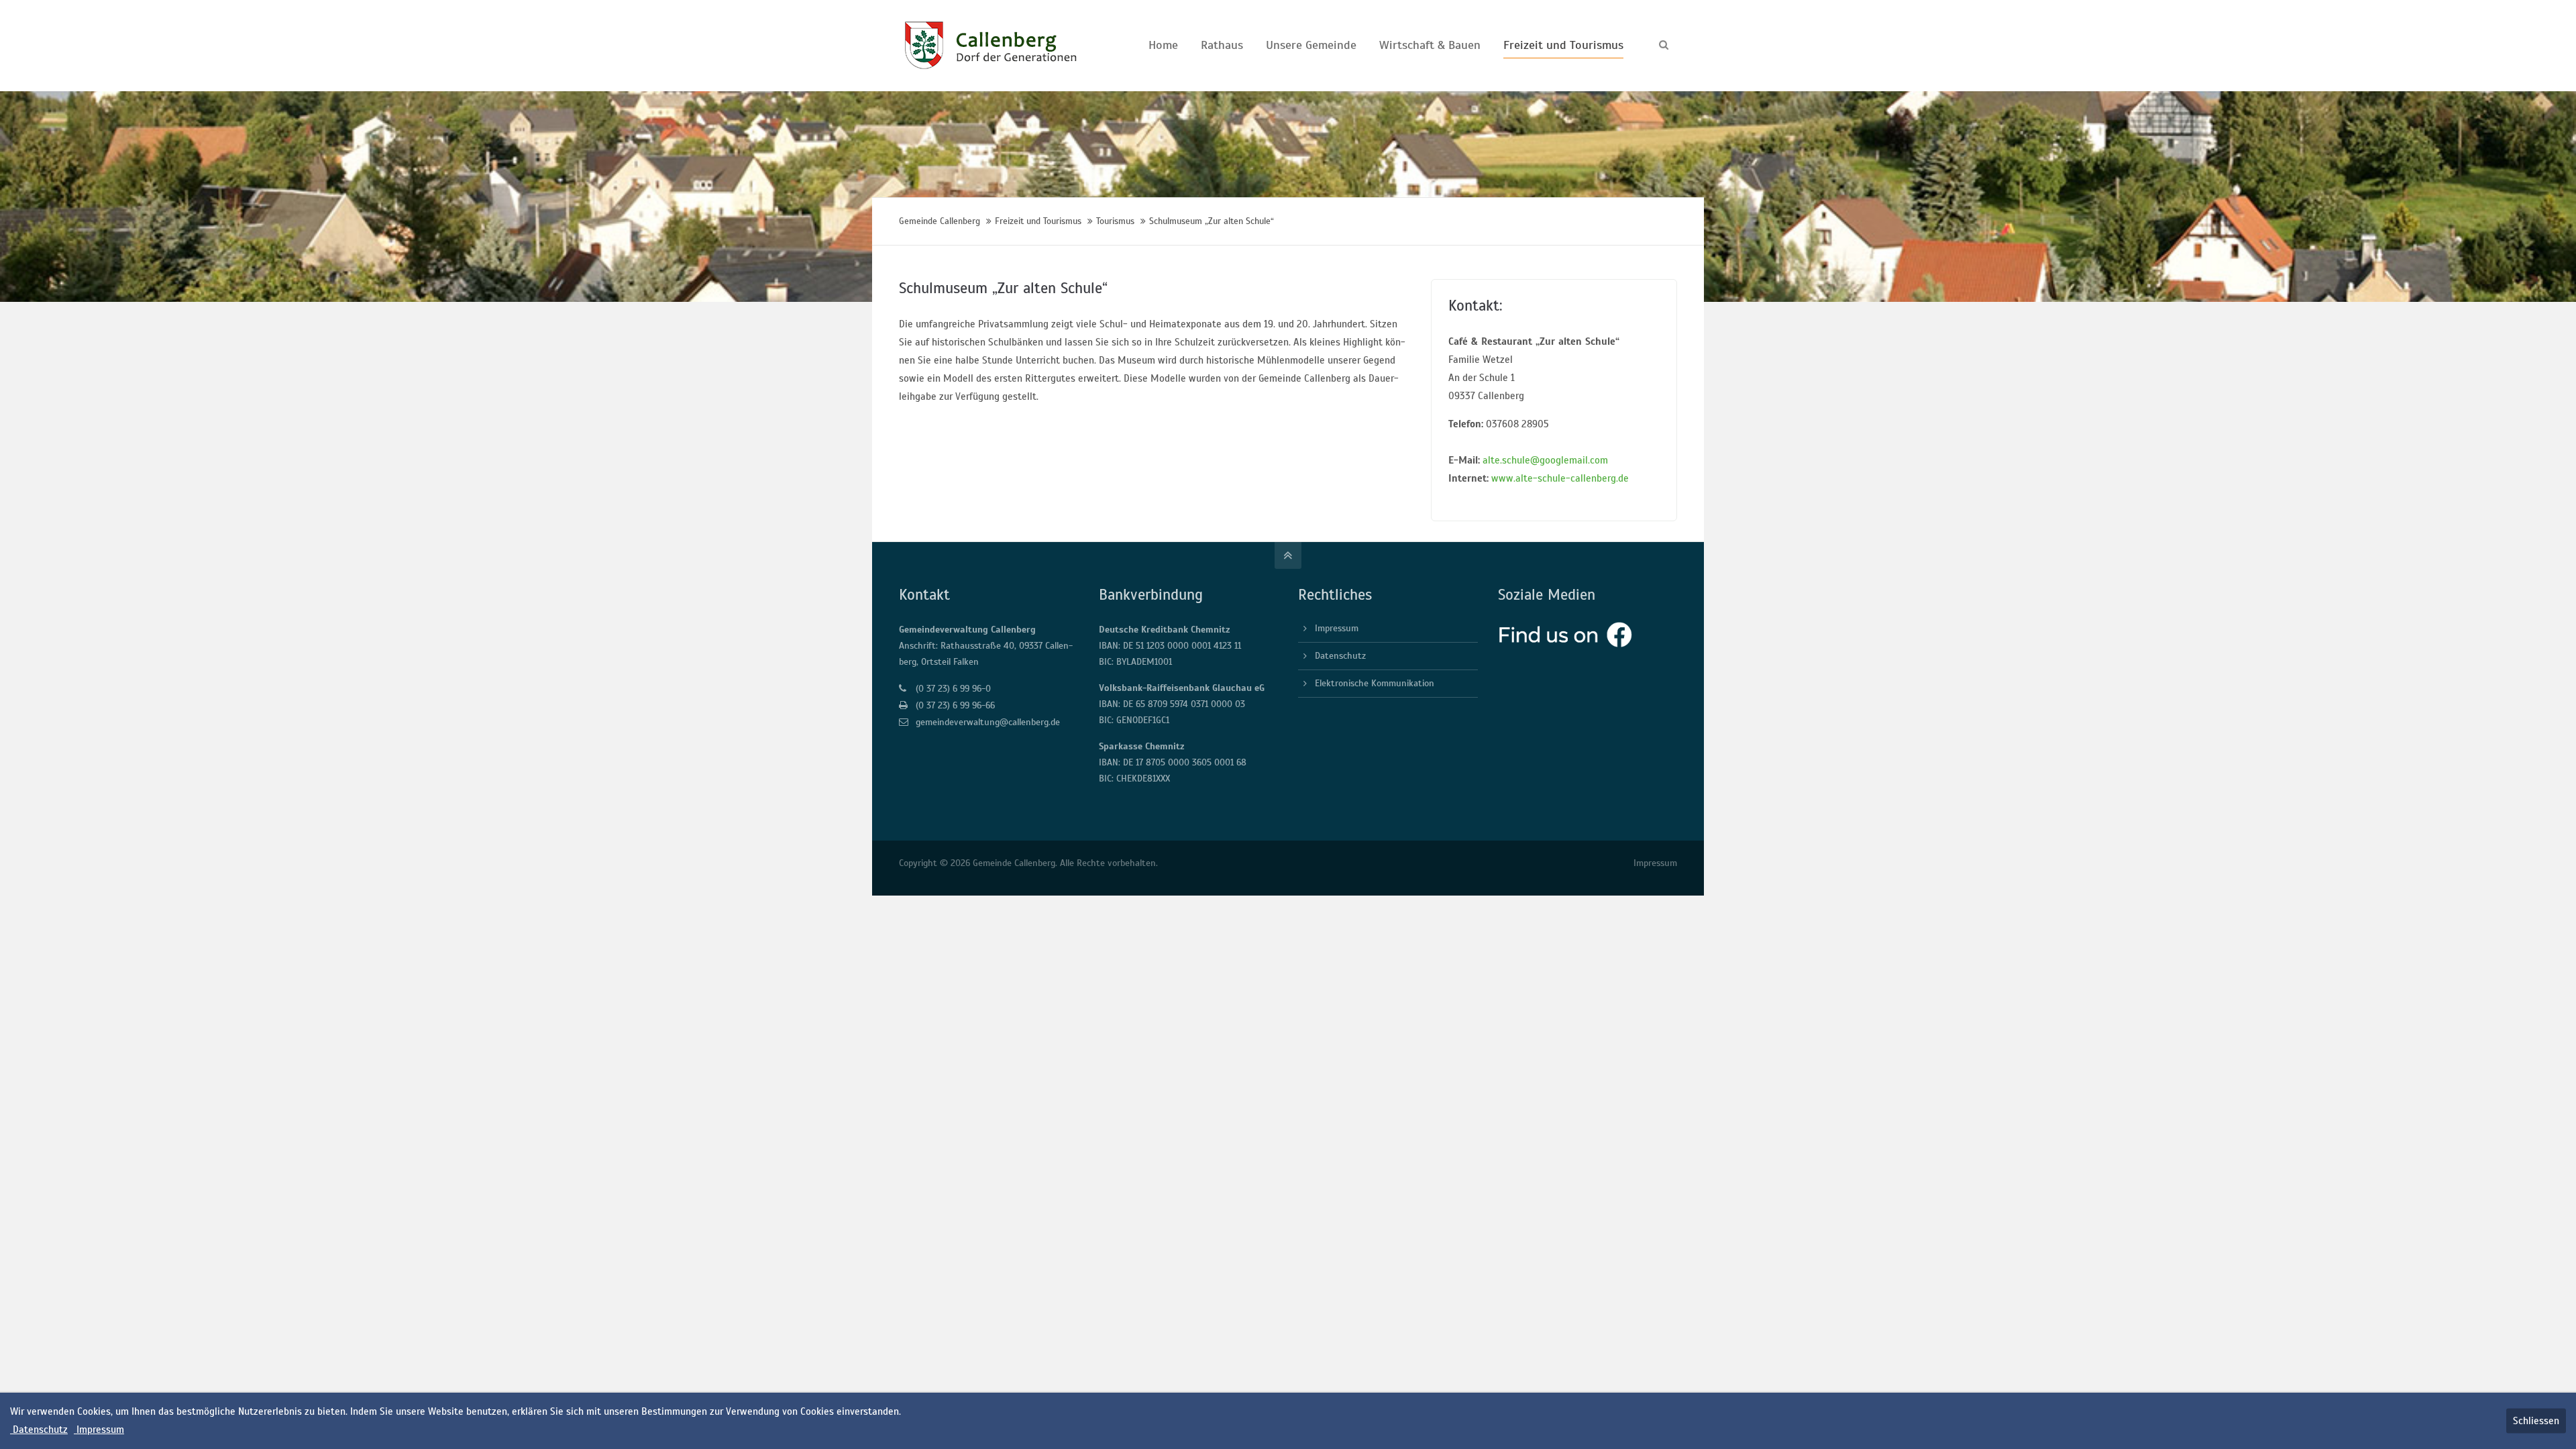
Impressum (1337, 628)
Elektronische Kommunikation (1375, 683)
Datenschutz (1340, 656)
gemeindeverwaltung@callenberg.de (988, 722)
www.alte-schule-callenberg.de (1560, 478)
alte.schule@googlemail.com (1545, 460)
